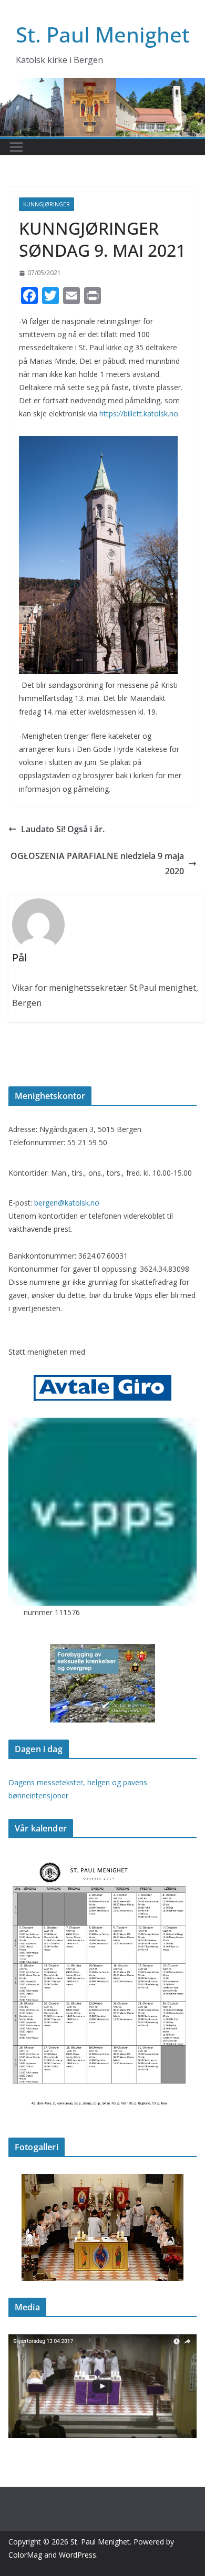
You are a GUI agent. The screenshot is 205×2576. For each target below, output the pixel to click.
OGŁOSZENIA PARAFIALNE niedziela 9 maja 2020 (97, 863)
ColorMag (25, 2555)
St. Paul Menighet (103, 34)
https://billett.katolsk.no (139, 413)
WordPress (78, 2555)
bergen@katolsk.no (67, 1203)
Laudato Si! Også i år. (63, 829)
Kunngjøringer (47, 204)
